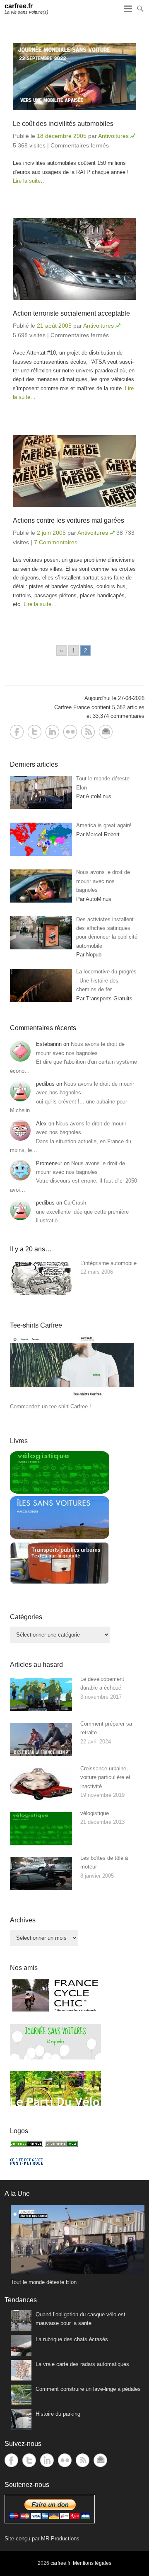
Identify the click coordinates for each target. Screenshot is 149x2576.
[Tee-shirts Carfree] (72, 1397)
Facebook (17, 732)
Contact (106, 732)
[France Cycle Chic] (55, 2011)
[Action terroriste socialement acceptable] (74, 259)
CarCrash (75, 1203)
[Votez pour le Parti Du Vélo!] (55, 2104)
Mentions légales (92, 2563)
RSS (88, 732)
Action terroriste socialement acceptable (71, 313)
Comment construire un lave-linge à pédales (88, 2389)
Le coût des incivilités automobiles (63, 124)
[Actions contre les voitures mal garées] (74, 471)
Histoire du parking (58, 2414)
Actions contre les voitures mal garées (68, 520)
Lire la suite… (29, 181)
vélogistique (95, 1813)
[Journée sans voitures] (55, 2058)
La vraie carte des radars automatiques (82, 2364)
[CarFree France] (26, 2145)
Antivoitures (113, 136)
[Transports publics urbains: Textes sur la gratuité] (60, 1583)
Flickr (70, 732)
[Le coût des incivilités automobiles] (74, 76)
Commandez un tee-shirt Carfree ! (50, 1406)
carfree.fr (19, 6)
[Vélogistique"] (60, 1492)
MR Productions (60, 2539)
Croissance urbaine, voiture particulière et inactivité (105, 1777)
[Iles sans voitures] (60, 1537)
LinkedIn (52, 732)
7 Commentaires (56, 542)
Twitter (35, 732)
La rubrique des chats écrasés (72, 2339)
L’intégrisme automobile (108, 1263)
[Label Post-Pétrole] (26, 2163)
